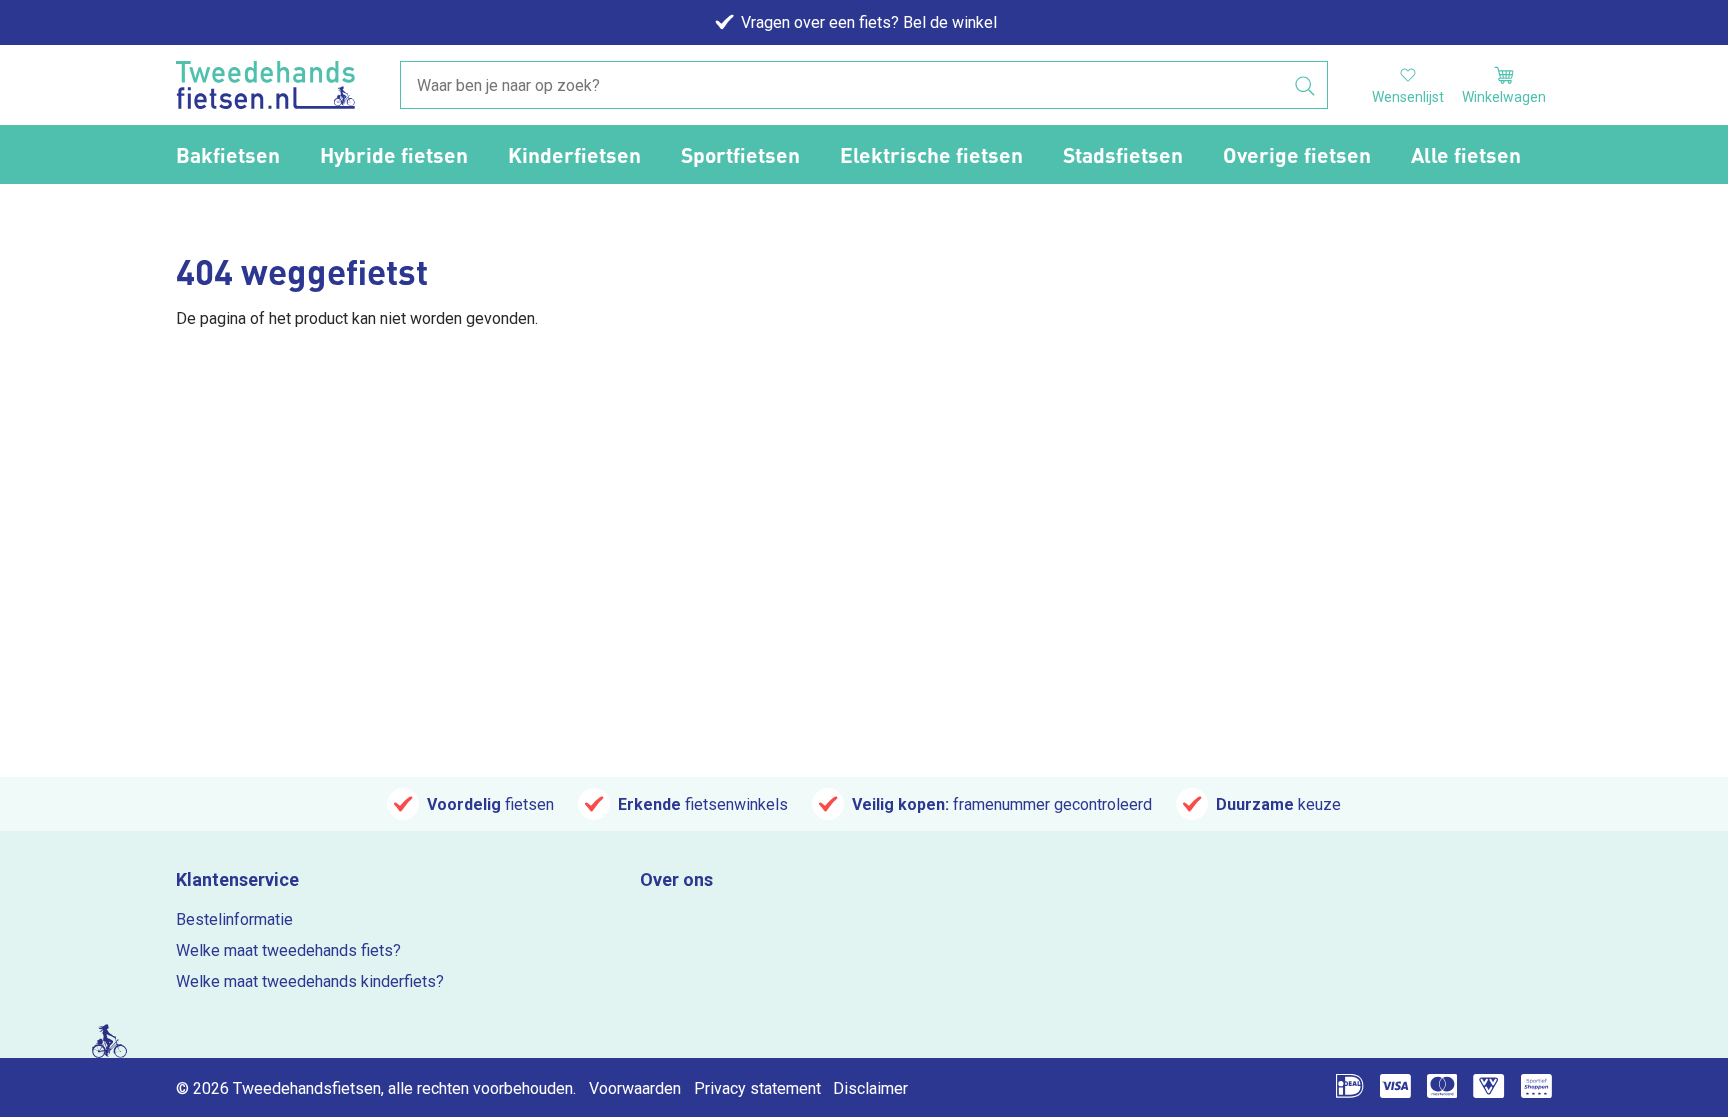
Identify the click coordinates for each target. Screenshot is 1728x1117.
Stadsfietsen (1123, 154)
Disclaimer (870, 1088)
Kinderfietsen (574, 154)
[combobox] (864, 86)
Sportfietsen (740, 154)
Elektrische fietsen (931, 154)
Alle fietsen (1466, 154)
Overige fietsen (1297, 154)
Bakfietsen (228, 154)
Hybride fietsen (394, 154)
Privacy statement (757, 1088)
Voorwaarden (635, 1088)
